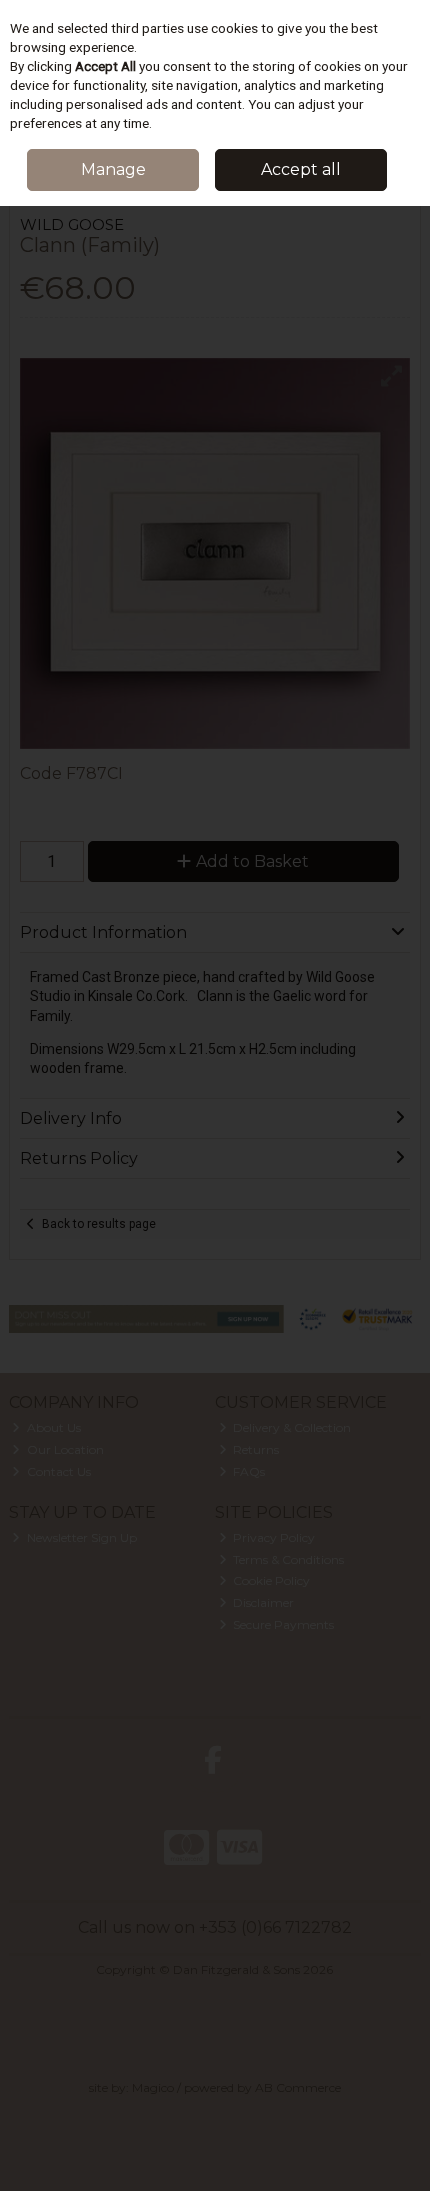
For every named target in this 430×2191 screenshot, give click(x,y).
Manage (113, 169)
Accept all (301, 169)
